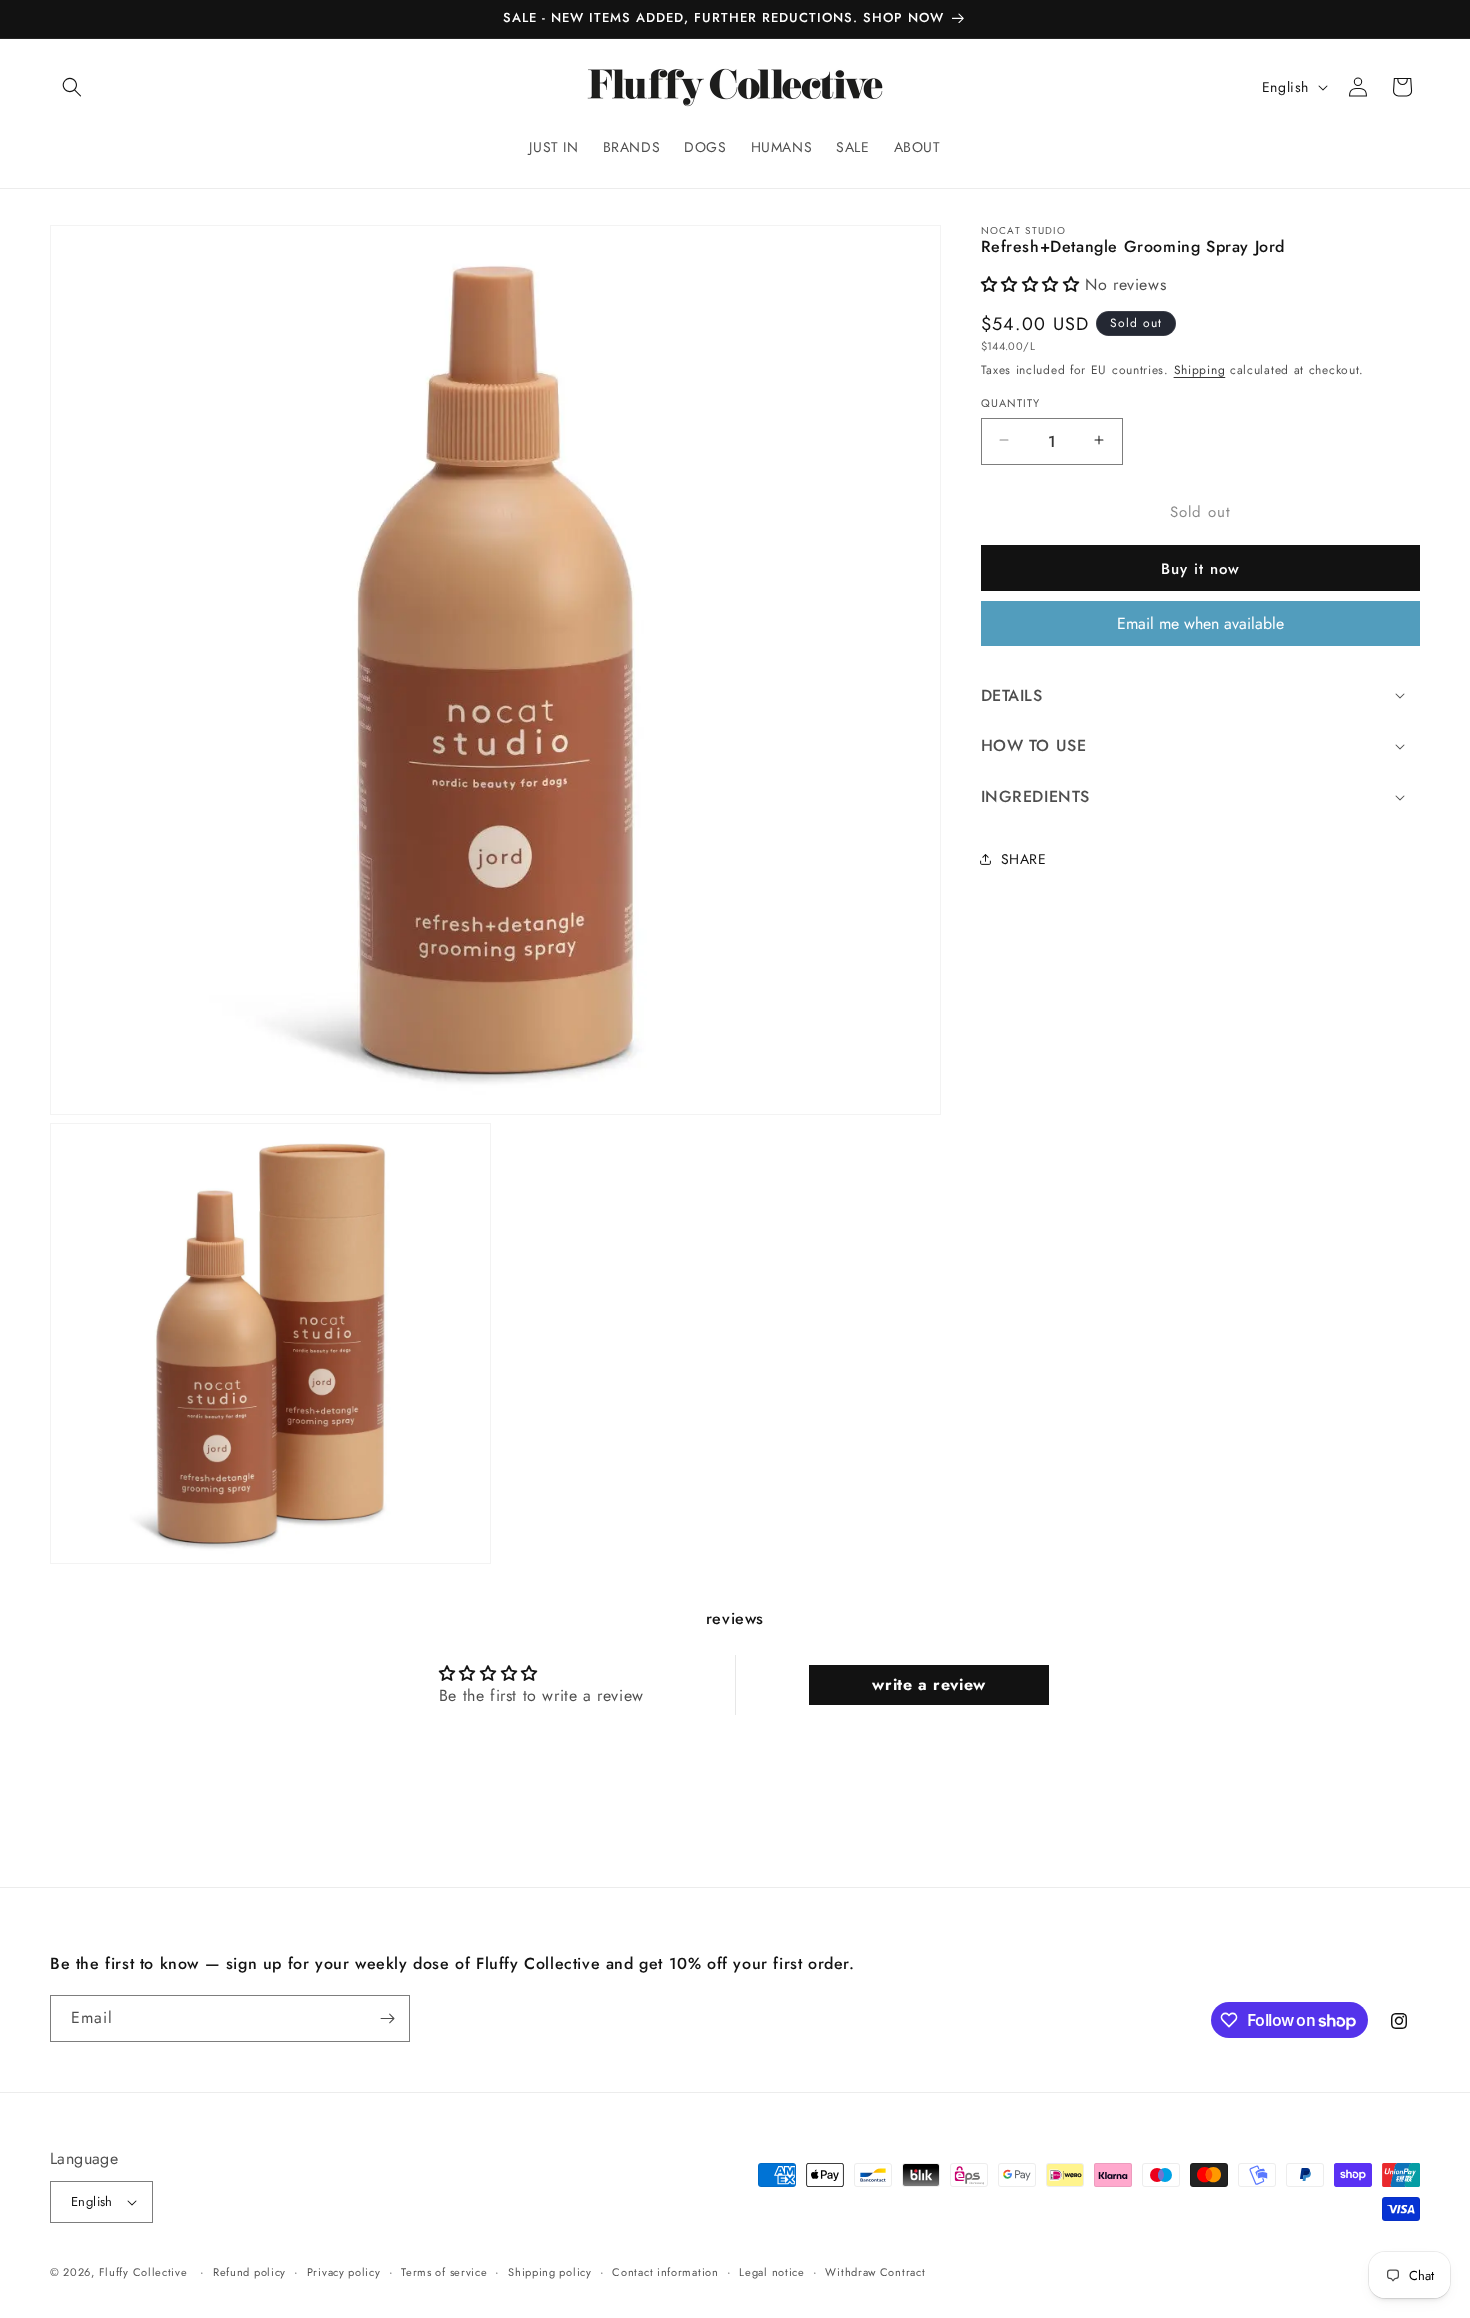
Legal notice (771, 2271)
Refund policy (249, 2271)
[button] (72, 87)
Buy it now (1200, 568)
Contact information (665, 2271)
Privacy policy (344, 2271)
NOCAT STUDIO (1024, 231)
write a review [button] (928, 1684)
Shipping (1200, 369)
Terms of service (444, 2271)
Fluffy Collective (143, 2272)
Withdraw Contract (875, 2271)
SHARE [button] (1024, 859)
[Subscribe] (387, 2018)
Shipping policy (550, 2271)
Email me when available (1200, 622)
